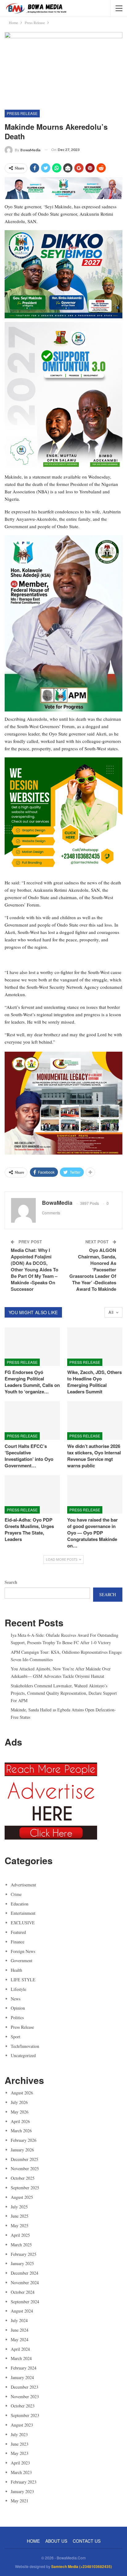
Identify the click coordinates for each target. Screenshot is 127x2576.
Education (20, 1904)
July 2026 (19, 2102)
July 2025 (19, 2207)
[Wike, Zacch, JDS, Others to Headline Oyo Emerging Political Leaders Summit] (95, 1347)
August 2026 (22, 2093)
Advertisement (23, 1885)
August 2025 (22, 2197)
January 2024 (22, 2377)
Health (16, 1970)
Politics (17, 2018)
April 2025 (20, 2235)
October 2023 (23, 2406)
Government (22, 1961)
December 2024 (25, 2273)
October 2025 (23, 2178)
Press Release (22, 113)
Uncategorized (23, 2055)
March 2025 (21, 2245)
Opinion (18, 2008)
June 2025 (20, 2216)
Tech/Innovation (25, 2046)
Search (11, 1582)
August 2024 (22, 2311)
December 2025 (25, 2159)
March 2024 (21, 2358)
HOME (33, 2541)
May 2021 (20, 2501)
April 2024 (20, 2349)
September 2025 (25, 2188)
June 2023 (20, 2444)
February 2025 (24, 2254)
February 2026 (24, 2140)
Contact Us (87, 2541)
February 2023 (24, 2482)
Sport (16, 2037)
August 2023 (22, 2425)
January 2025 (22, 2263)
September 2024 (25, 2302)
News (16, 1999)
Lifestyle (18, 1989)
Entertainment (23, 1913)
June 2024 (20, 2330)
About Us (56, 2541)
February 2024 (24, 2368)
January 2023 (22, 2491)
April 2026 (20, 2121)
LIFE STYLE (23, 1980)
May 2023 (20, 2453)
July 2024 (19, 2320)
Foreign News (23, 1951)
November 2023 (25, 2397)
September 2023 (25, 2415)
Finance (18, 1942)
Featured (18, 1932)
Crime (16, 1894)
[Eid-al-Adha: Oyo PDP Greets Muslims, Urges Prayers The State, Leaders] (32, 1494)
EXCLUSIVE (23, 1923)
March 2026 (21, 2131)
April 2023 (20, 2463)
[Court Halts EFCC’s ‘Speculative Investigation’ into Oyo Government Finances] (32, 1420)
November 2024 (25, 2283)
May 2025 (20, 2225)
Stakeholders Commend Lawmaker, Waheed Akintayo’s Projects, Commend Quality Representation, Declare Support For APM (64, 1693)
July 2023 (19, 2434)
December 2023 (25, 2387)
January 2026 (22, 2150)
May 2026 (20, 2112)
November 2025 (25, 2168)
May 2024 (20, 2340)
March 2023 (21, 2472)
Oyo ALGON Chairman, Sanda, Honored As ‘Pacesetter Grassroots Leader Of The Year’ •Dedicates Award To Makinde (93, 1270)
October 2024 (23, 2292)
